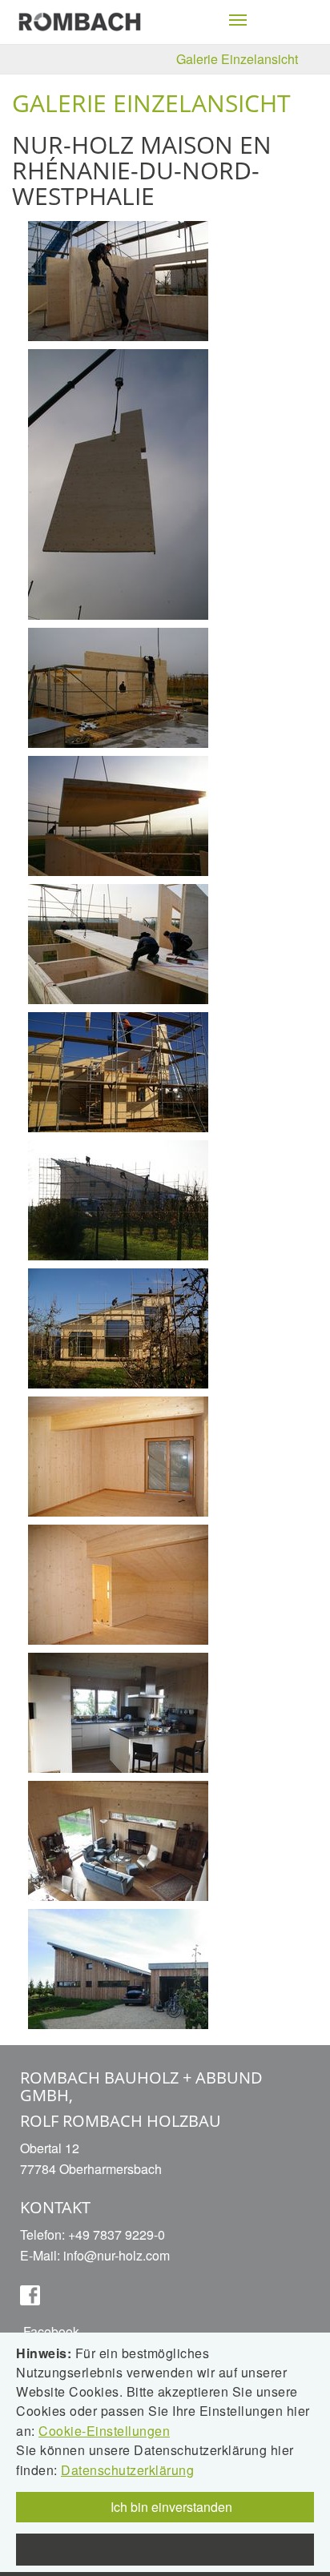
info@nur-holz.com (117, 2255)
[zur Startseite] (80, 20)
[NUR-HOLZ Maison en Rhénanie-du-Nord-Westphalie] (118, 279)
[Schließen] (165, 2550)
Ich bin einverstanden (170, 2507)
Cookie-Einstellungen (104, 2431)
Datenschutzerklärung (127, 2470)
